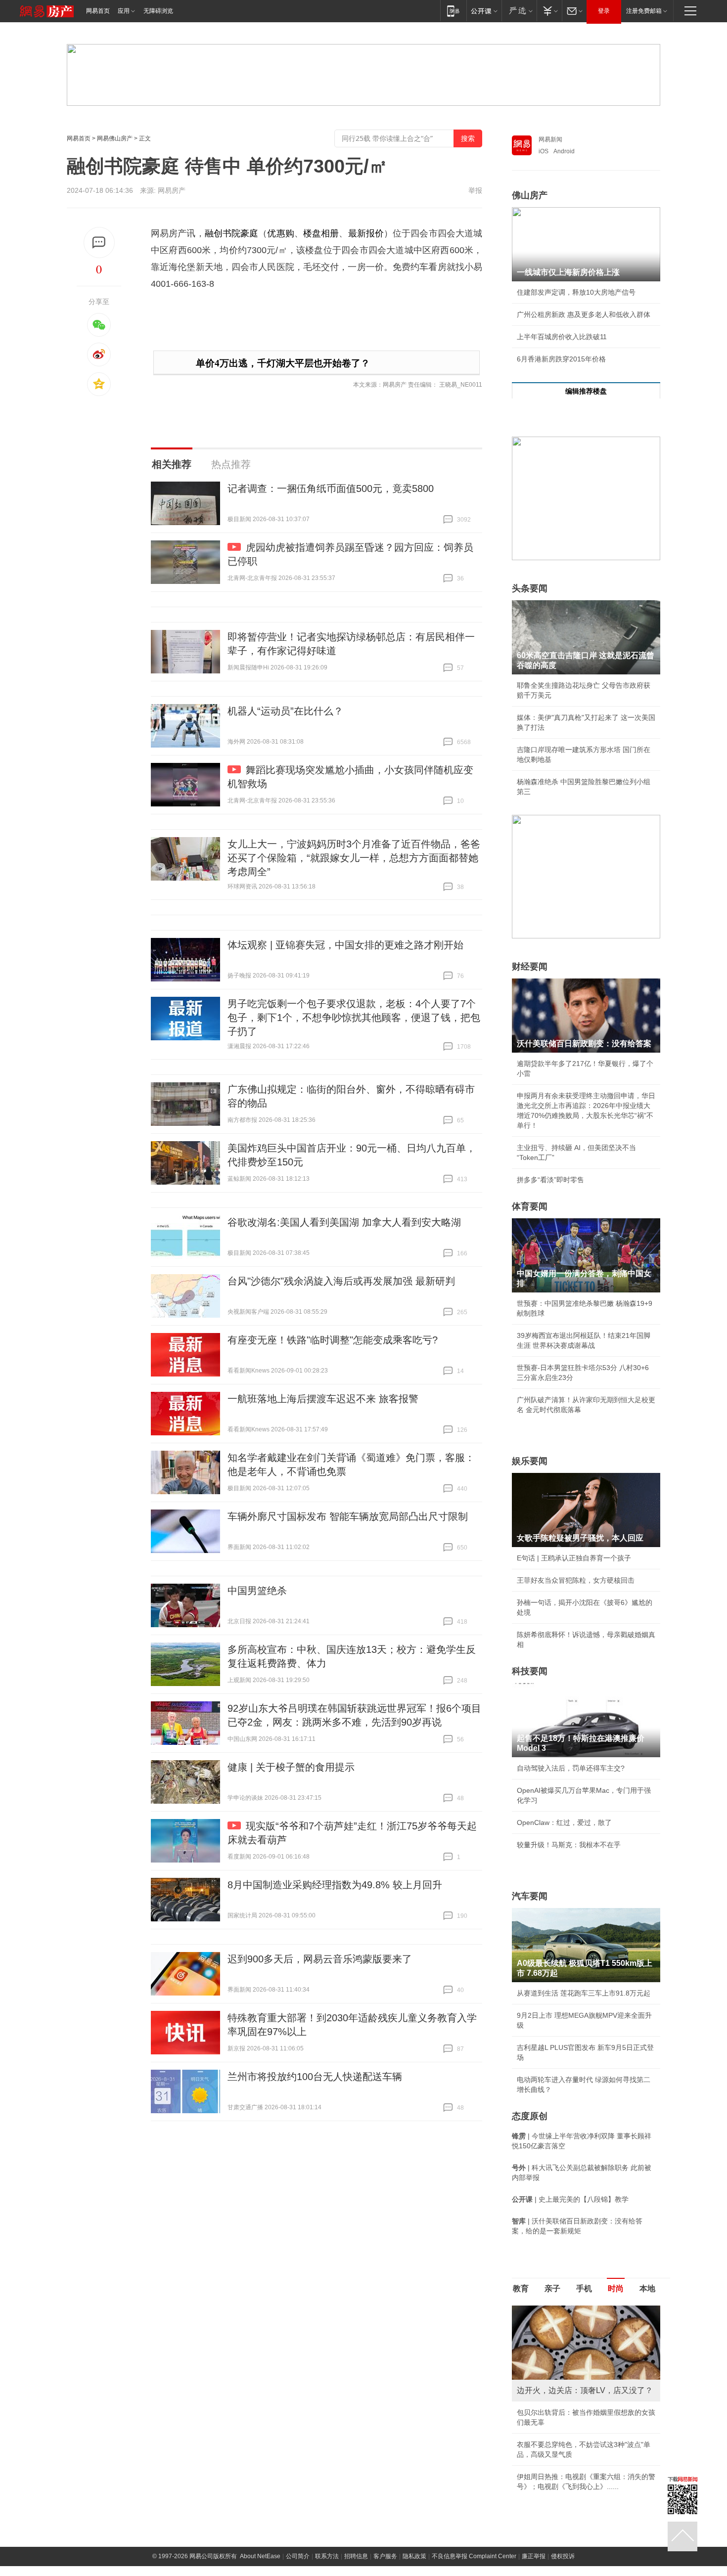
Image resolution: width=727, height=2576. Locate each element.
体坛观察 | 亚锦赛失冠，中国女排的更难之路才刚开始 (345, 945)
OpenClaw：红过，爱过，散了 (564, 1822)
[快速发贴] (99, 243)
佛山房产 (530, 195)
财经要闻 (530, 967)
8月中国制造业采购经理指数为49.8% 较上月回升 (335, 1885)
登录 (604, 11)
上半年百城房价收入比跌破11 (562, 337)
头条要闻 (530, 588)
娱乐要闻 (530, 1461)
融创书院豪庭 (232, 233)
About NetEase (260, 2556)
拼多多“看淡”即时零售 (550, 1180)
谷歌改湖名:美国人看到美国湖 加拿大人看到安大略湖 (344, 1222)
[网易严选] (519, 11)
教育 (521, 2288)
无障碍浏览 (158, 11)
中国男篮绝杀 (257, 1591)
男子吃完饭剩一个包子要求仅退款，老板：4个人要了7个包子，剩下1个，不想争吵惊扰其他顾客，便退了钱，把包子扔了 (354, 1018)
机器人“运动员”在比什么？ (285, 711)
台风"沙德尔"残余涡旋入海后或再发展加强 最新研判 (341, 1281)
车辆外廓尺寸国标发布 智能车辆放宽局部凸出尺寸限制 (348, 1516)
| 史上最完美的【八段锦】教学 (570, 2199)
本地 (647, 2288)
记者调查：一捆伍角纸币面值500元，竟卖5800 (331, 489)
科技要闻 (530, 1671)
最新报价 (366, 233)
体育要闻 (530, 1206)
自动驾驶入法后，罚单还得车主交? (571, 1768)
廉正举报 (534, 2556)
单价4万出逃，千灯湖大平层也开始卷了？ (283, 363)
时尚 (616, 2288)
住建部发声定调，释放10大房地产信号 (576, 292)
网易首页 (98, 11)
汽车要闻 (530, 1896)
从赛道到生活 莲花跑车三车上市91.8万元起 (584, 1993)
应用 (124, 11)
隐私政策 (414, 2556)
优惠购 (280, 233)
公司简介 (298, 2556)
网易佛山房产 (115, 138)
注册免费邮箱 (644, 11)
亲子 (552, 2288)
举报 (475, 190)
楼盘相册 (321, 233)
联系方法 (327, 2556)
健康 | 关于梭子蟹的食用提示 (291, 1767)
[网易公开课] (484, 11)
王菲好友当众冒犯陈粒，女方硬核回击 (576, 1580)
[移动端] (453, 11)
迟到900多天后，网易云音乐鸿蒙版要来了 (320, 1959)
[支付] (549, 11)
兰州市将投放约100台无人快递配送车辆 (315, 2077)
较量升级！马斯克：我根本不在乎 (569, 1845)
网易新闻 (550, 139)
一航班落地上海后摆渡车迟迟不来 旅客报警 (323, 1399)
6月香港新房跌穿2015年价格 (561, 359)
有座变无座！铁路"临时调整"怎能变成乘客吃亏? (333, 1340)
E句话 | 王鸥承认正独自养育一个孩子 (574, 1558)
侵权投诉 (563, 2556)
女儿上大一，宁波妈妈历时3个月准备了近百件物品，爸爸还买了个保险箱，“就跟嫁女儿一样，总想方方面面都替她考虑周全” (354, 858)
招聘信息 (356, 2556)
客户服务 (385, 2556)
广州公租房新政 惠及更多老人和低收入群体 (584, 314)
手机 (584, 2288)
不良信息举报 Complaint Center (474, 2556)
